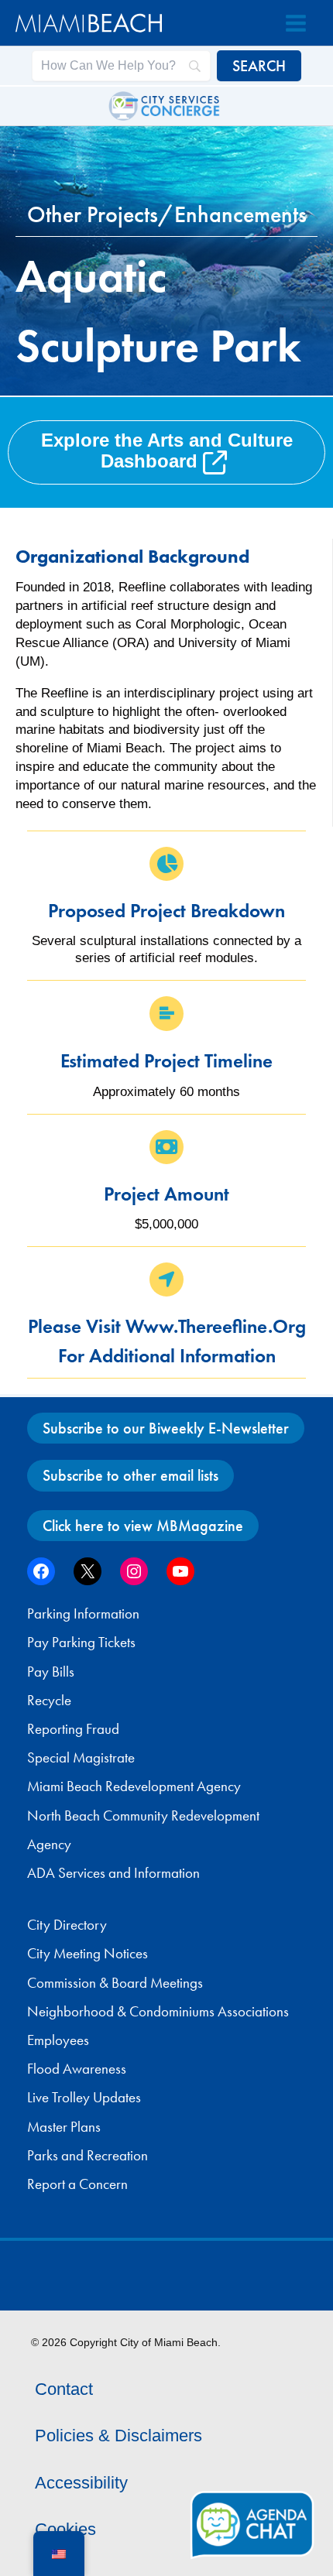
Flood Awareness (77, 2069)
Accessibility (81, 2483)
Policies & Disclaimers (118, 2436)
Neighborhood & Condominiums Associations (158, 2012)
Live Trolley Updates (84, 2098)
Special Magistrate (81, 1758)
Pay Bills (51, 1672)
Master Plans (64, 2127)
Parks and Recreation (88, 2156)
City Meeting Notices (88, 1954)
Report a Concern (77, 2184)
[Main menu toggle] (296, 23)
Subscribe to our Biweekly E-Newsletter (166, 1428)
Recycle (49, 1701)
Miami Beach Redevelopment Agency (134, 1786)
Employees (58, 2040)
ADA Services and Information (113, 1873)
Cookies (65, 2529)
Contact (64, 2389)
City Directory (67, 1925)
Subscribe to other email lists (130, 1475)
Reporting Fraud (73, 1729)
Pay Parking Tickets (81, 1643)
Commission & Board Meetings (115, 1983)
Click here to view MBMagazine (143, 1526)
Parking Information (83, 1614)
